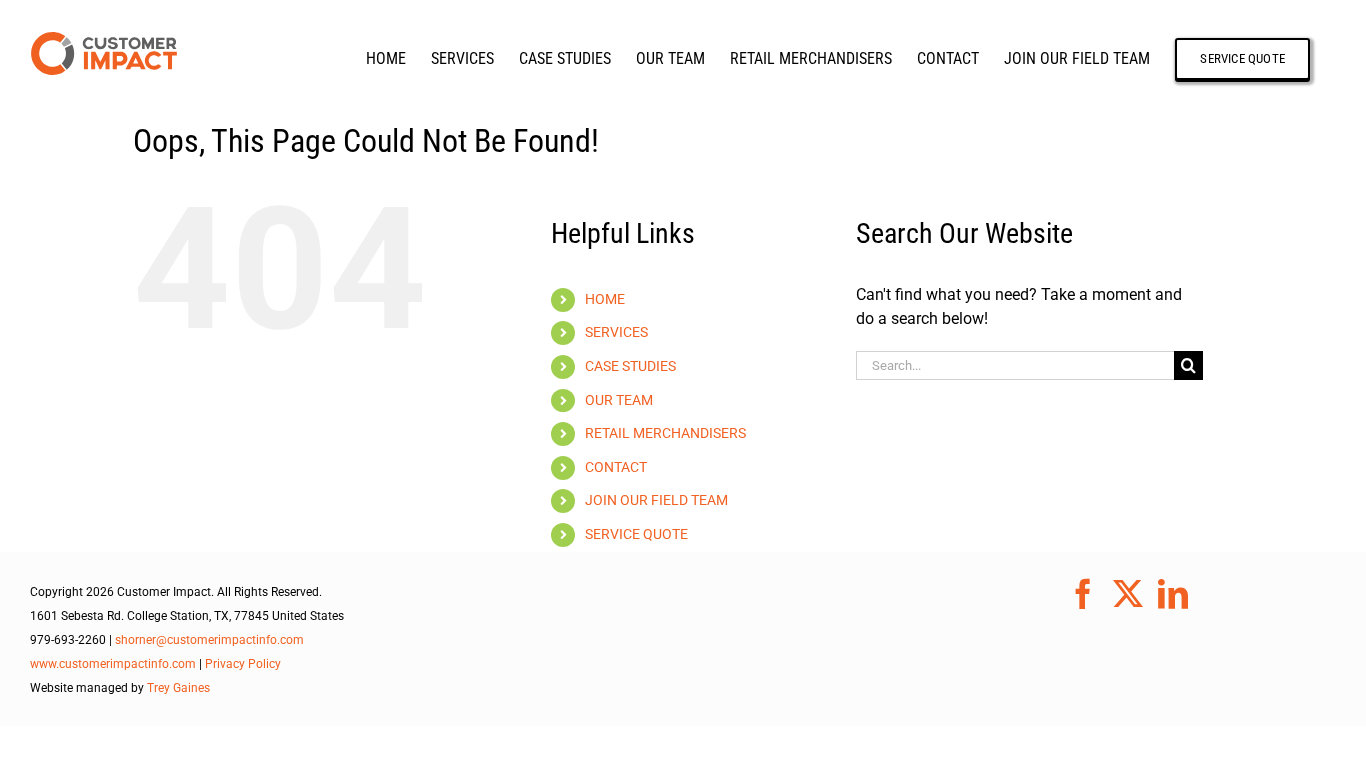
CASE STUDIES (630, 366)
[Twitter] (1128, 594)
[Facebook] (1083, 594)
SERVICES (616, 332)
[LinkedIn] (1173, 594)
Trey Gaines (178, 688)
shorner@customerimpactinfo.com (209, 640)
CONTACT (616, 467)
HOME (605, 299)
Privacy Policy (243, 664)
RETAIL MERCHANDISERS (665, 433)
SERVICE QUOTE (636, 534)
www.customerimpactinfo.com (113, 664)
